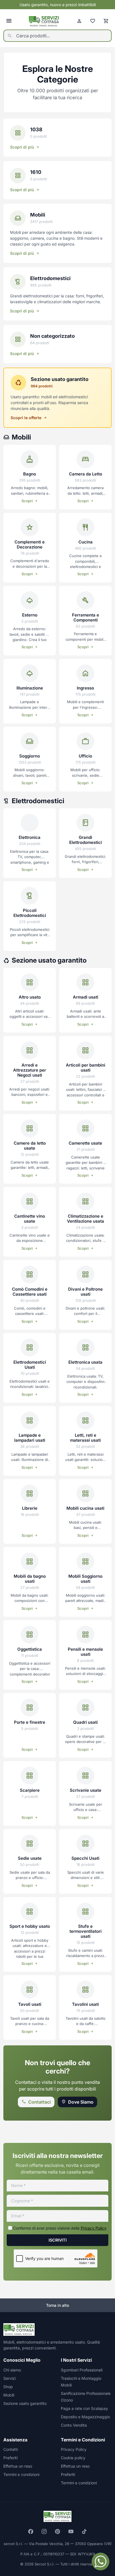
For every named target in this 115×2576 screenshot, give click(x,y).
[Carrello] (106, 21)
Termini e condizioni (21, 2474)
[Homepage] (44, 21)
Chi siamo (12, 2370)
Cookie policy (73, 2458)
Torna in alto (57, 2305)
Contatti (11, 2449)
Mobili (9, 2395)
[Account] (79, 21)
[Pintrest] (57, 2531)
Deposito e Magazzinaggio (85, 2417)
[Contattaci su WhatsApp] (100, 2562)
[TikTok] (84, 2531)
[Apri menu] (9, 21)
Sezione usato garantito (25, 2403)
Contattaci (39, 2102)
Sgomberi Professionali (82, 2370)
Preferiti (10, 2458)
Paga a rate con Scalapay (84, 2408)
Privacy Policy (93, 2228)
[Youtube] (71, 2531)
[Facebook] (31, 2531)
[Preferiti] (93, 21)
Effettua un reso (18, 2466)
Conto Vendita (74, 2425)
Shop (8, 2387)
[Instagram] (44, 2531)
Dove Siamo (81, 2102)
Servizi (9, 2378)
